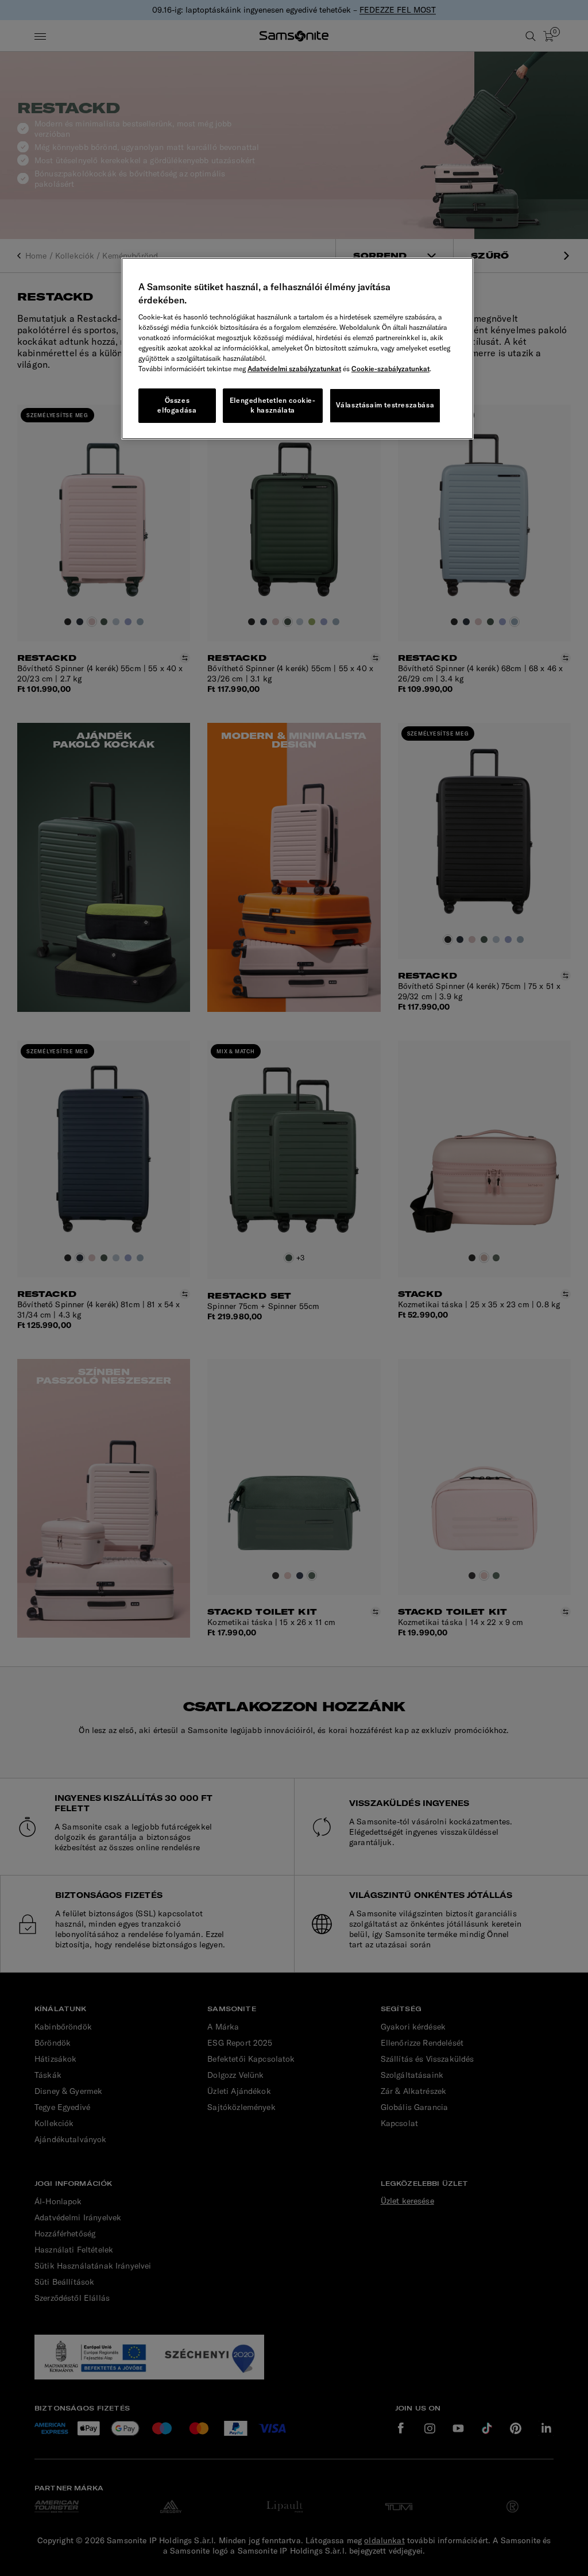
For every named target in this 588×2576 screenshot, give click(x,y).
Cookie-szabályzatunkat (390, 369)
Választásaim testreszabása (385, 405)
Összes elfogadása (177, 405)
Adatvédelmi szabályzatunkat (294, 369)
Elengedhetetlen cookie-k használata (273, 405)
